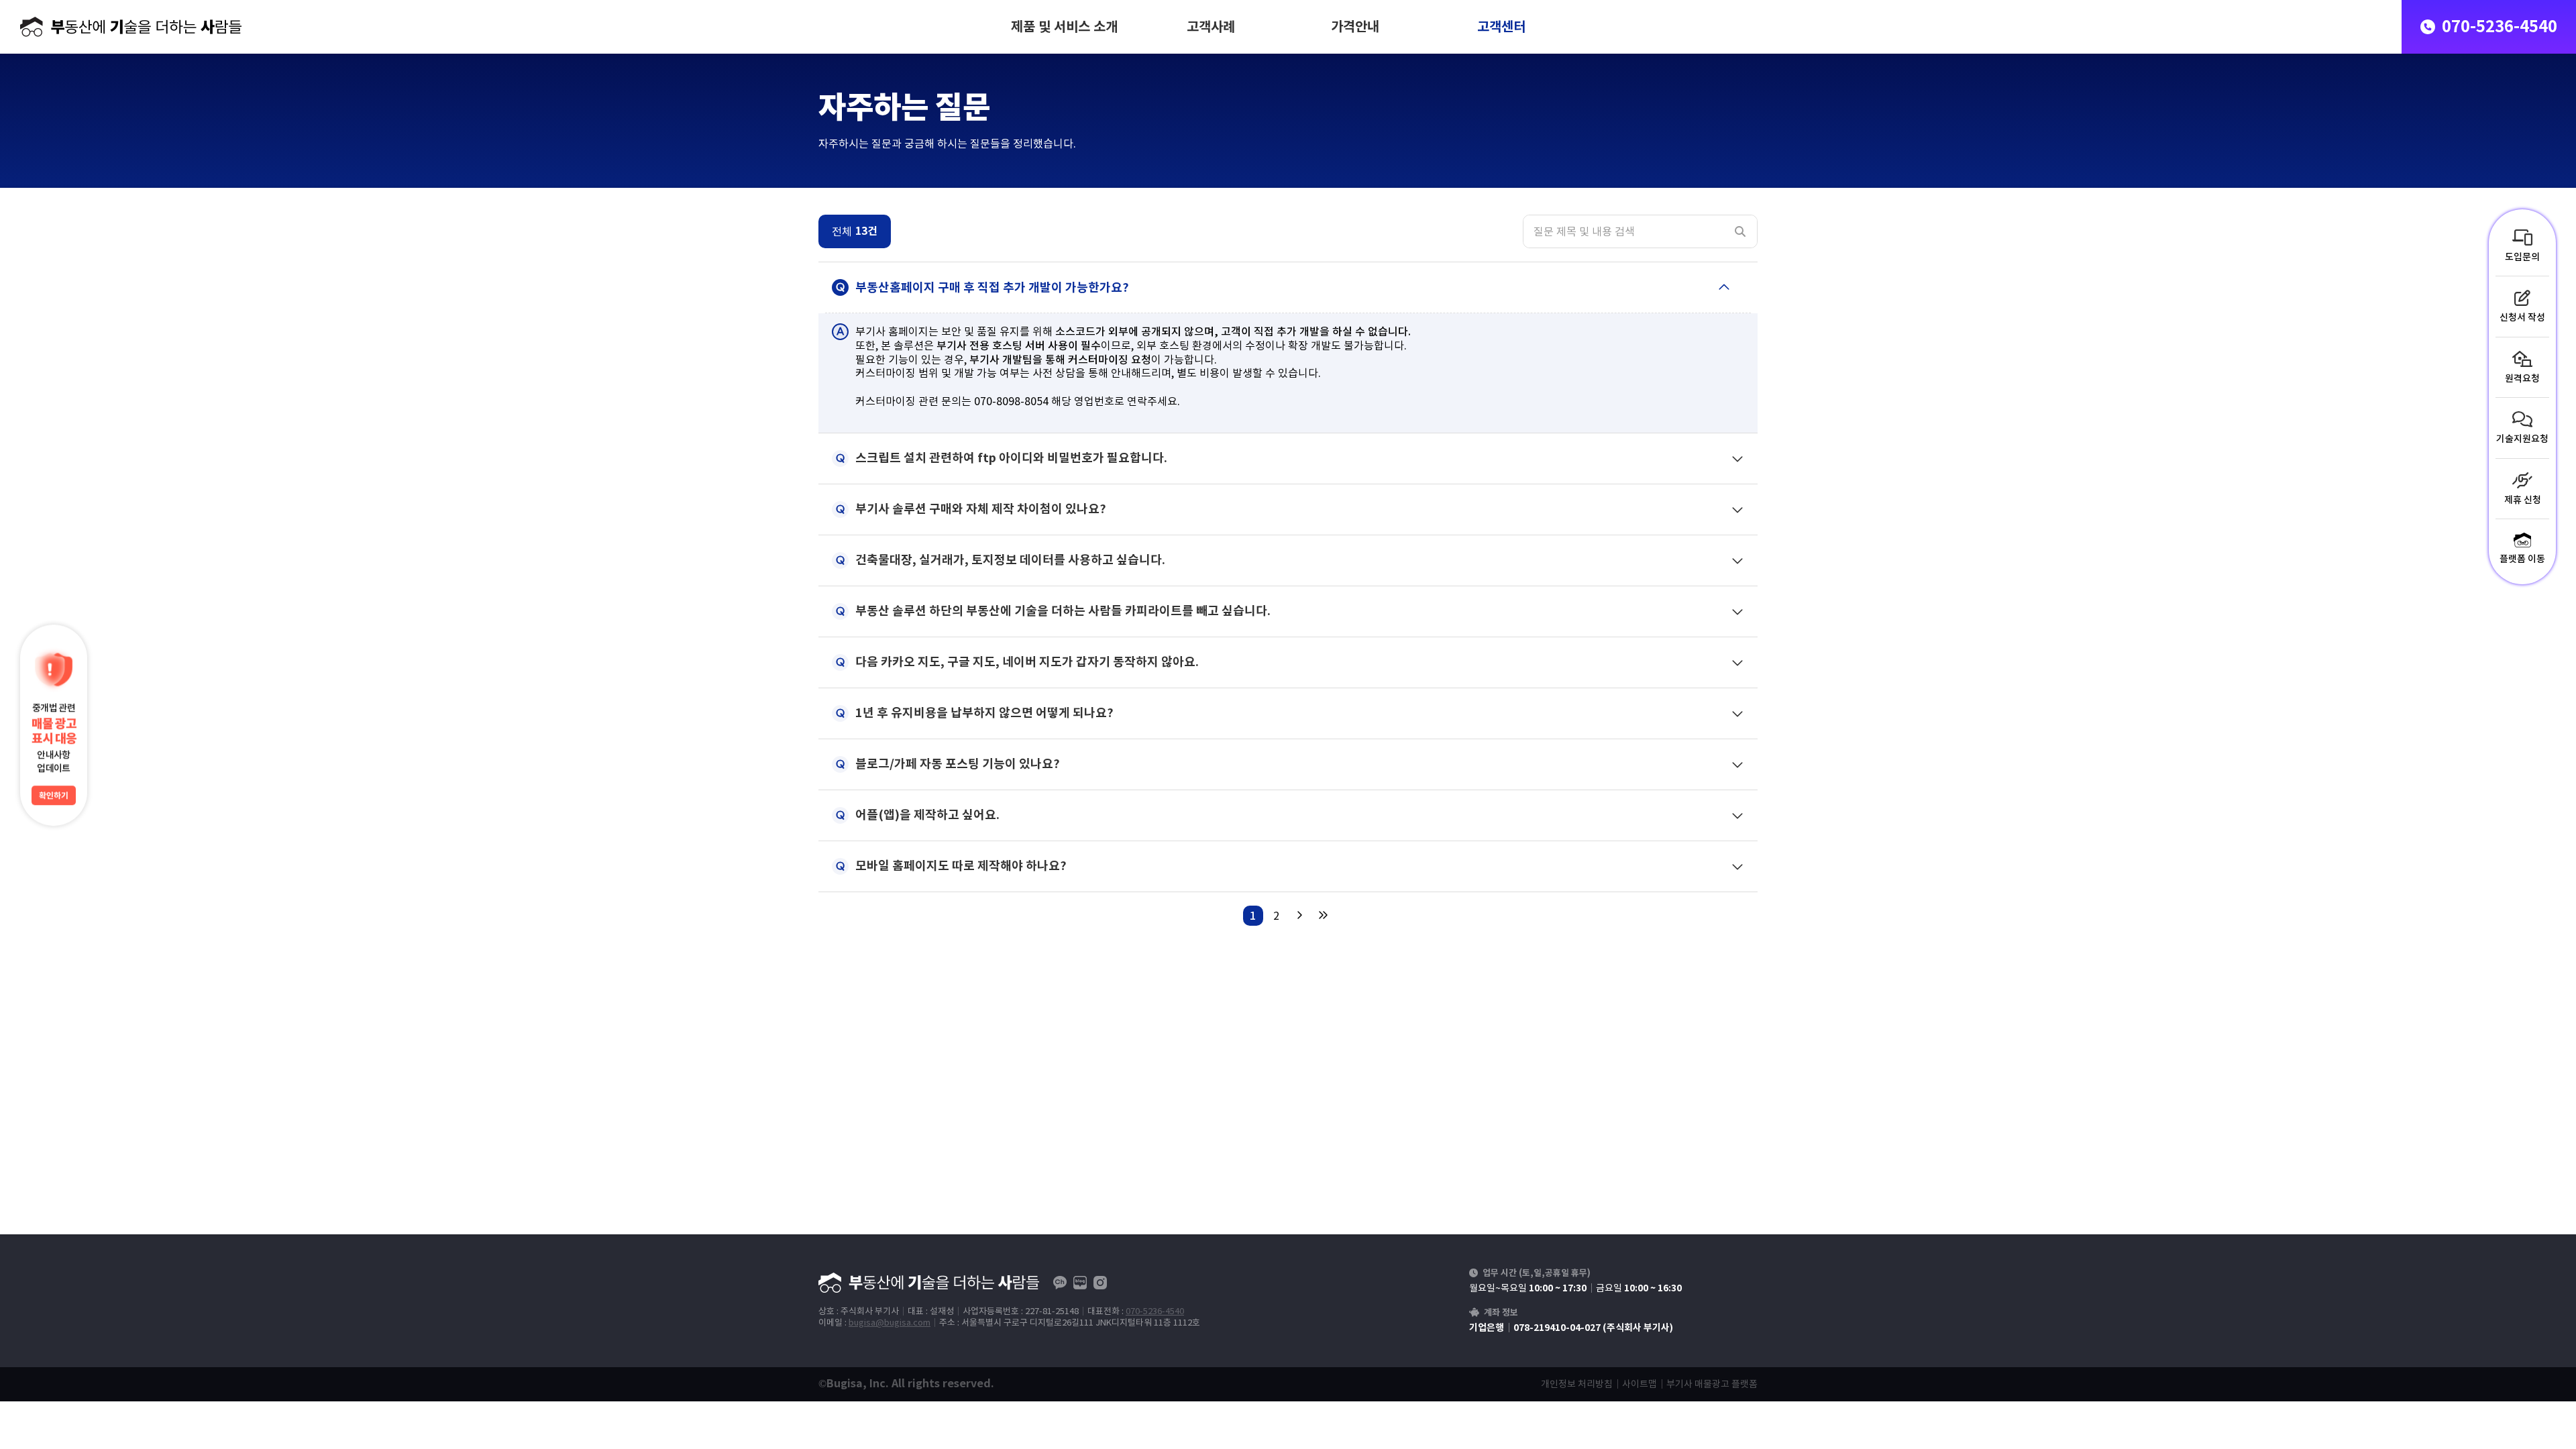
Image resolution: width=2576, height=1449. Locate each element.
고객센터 (1501, 27)
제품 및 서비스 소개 (1064, 27)
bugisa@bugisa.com (890, 1323)
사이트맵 (1640, 1384)
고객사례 (1211, 27)
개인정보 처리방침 (1577, 1384)
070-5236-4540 (1155, 1311)
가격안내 (1355, 27)
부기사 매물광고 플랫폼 (1712, 1384)
